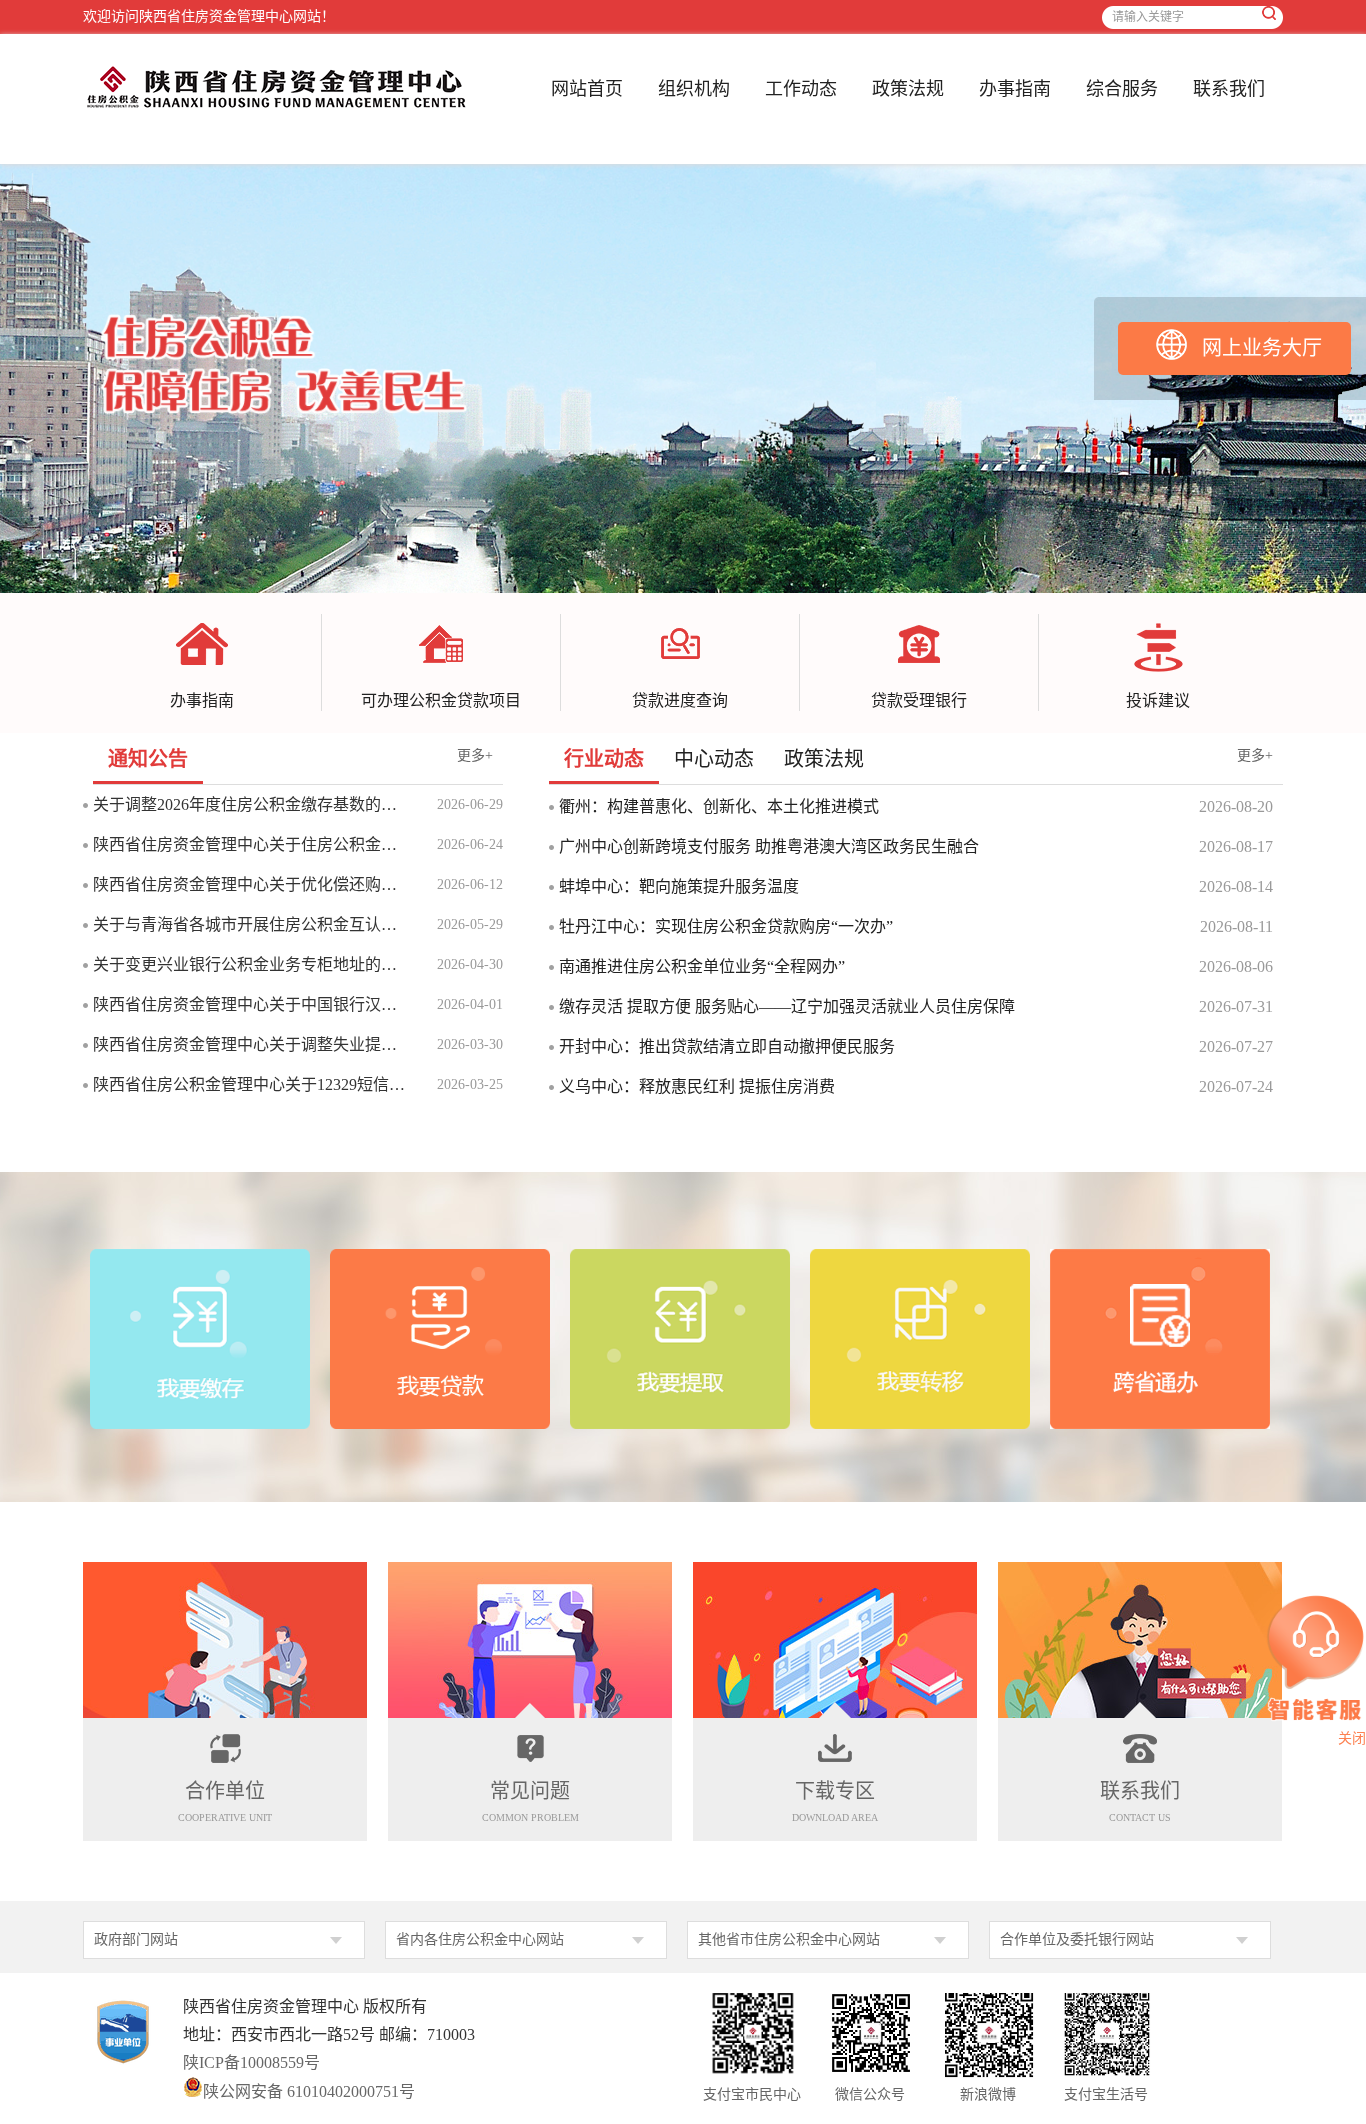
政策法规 (908, 89)
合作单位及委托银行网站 (1077, 1939)
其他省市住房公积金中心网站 (789, 1939)
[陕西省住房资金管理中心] (276, 106)
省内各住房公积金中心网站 (480, 1939)
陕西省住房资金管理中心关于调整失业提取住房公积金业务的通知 (250, 1044)
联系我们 (1229, 89)
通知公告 (148, 759)
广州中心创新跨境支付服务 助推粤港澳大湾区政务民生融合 (769, 846)
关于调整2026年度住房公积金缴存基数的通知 (250, 804)
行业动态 (604, 759)
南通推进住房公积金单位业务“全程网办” (702, 966)
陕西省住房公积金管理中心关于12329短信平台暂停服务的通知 (250, 1084)
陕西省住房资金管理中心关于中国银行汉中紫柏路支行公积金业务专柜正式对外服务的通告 (250, 1004)
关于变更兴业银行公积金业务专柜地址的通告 (250, 964)
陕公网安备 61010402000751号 (309, 2090)
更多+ (475, 755)
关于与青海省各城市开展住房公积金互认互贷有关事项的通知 (250, 924)
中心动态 (714, 759)
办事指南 (1015, 89)
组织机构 (694, 89)
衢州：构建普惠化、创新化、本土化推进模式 (719, 806)
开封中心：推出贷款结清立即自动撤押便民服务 (727, 1046)
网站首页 (587, 89)
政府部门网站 (136, 1939)
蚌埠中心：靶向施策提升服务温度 (679, 886)
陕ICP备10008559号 (251, 2062)
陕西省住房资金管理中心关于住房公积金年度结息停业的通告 (250, 844)
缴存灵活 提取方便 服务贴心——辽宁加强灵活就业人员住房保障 (787, 1006)
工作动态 (801, 89)
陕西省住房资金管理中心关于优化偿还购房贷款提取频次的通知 (250, 884)
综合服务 (1122, 89)
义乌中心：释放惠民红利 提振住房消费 (697, 1086)
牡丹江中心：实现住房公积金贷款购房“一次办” (726, 926)
